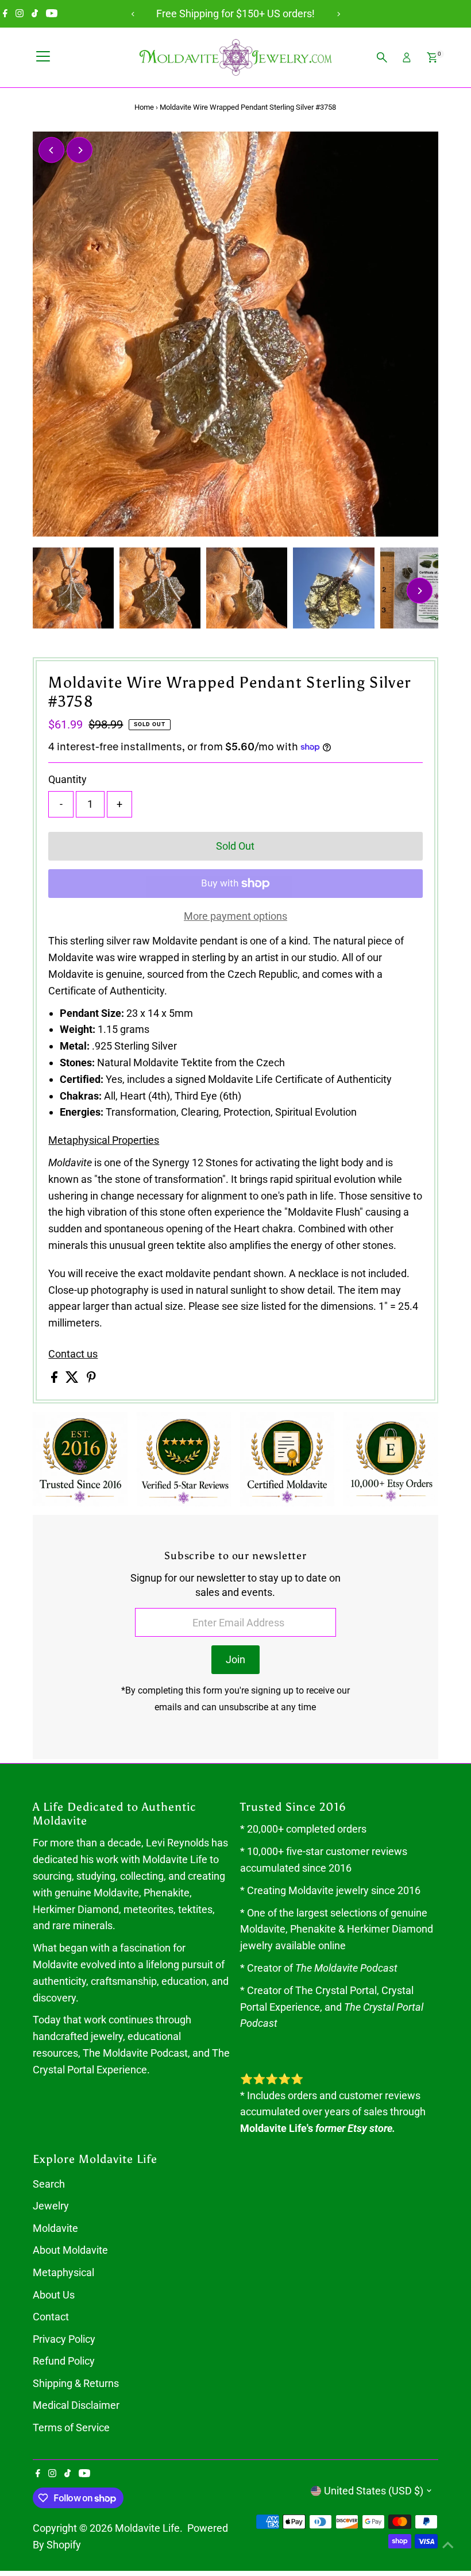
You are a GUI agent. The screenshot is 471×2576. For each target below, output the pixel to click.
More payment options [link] (235, 916)
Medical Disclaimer (76, 2405)
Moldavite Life (147, 2528)
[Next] (338, 14)
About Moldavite (70, 2250)
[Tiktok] (35, 14)
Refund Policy (64, 2361)
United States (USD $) (374, 2491)
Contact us (73, 1354)
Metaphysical (63, 2272)
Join (235, 1659)
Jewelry (51, 2206)
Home (144, 107)
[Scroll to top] (448, 2544)
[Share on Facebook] (55, 1379)
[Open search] (382, 57)
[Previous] (133, 14)
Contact (51, 2317)
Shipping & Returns (76, 2383)
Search (49, 2184)
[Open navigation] (43, 57)
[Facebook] (5, 14)
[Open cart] (432, 57)
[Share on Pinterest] (91, 1379)
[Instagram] (20, 14)
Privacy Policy (64, 2339)
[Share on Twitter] (73, 1379)
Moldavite (55, 2228)
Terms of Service (71, 2427)
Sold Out (235, 846)
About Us (54, 2295)
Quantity (67, 779)
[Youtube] (52, 14)
